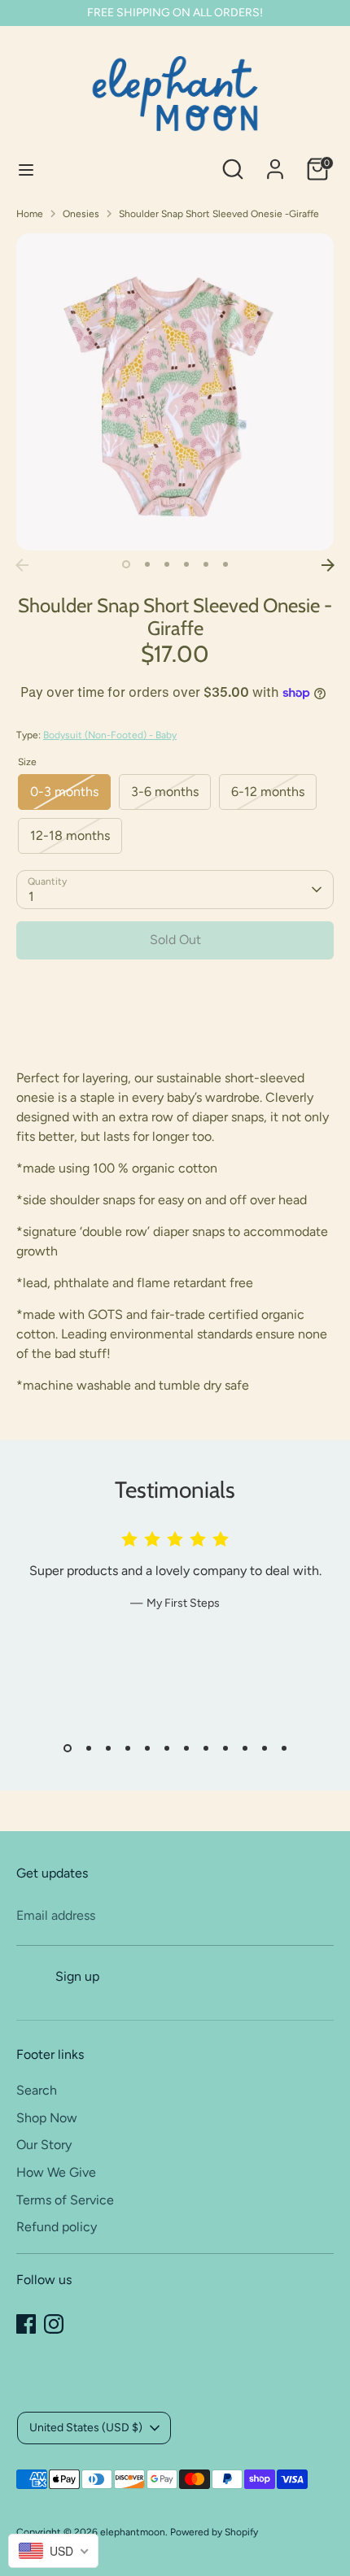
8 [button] (206, 1748)
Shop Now (47, 2118)
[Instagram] (54, 2324)
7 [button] (186, 1748)
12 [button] (284, 1748)
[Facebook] (26, 2324)
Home (30, 214)
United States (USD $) (86, 2428)
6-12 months (268, 792)
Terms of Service (65, 2200)
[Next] (328, 565)
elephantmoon (133, 2532)
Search (37, 2090)
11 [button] (265, 1748)
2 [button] (147, 564)
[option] (175, 392)
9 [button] (225, 1748)
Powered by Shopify (214, 2532)
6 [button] (225, 564)
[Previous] (22, 565)
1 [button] (126, 564)
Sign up (77, 1976)
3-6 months (165, 792)
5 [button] (206, 564)
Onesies (81, 214)
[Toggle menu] (26, 170)
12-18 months (70, 835)
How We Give (56, 2172)
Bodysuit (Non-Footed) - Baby (110, 735)
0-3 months (64, 792)
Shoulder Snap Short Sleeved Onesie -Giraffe (219, 214)
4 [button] (186, 564)
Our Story (44, 2145)
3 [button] (167, 564)
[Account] (275, 162)
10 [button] (245, 1748)
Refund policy (57, 2227)
